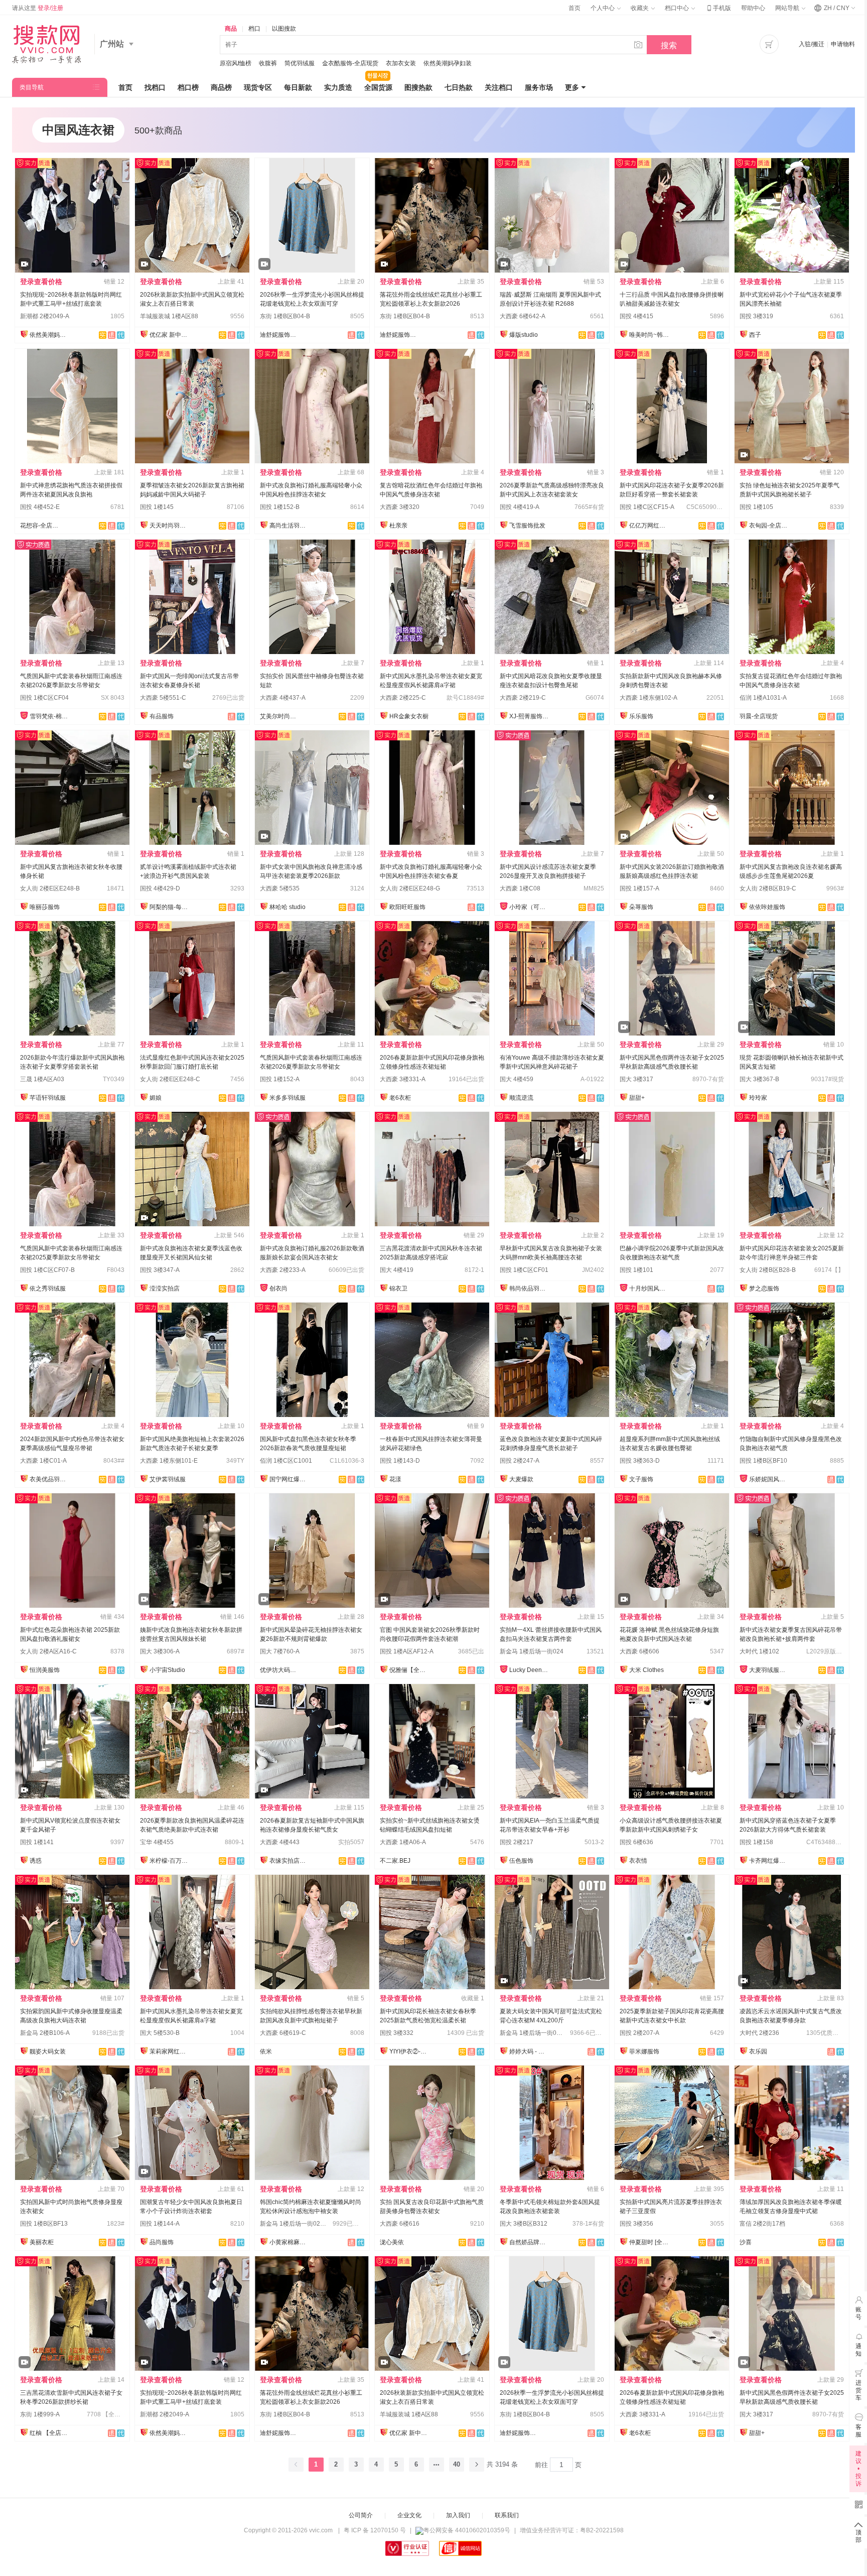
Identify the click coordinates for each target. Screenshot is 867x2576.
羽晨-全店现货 (759, 716)
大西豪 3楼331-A (403, 1079)
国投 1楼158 (756, 1842)
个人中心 (603, 8)
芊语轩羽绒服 (48, 1098)
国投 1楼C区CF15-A (647, 507)
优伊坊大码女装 (280, 1670)
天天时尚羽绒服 (170, 526)
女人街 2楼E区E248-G (410, 888)
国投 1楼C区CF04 (44, 698)
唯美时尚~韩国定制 (649, 335)
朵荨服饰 (641, 907)
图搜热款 (418, 87)
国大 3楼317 (636, 1079)
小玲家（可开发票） (529, 907)
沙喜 (746, 2242)
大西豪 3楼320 (400, 507)
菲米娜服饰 (644, 2051)
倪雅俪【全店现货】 (409, 1670)
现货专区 (258, 87)
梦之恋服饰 (764, 1289)
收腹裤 (268, 63)
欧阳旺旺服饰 (407, 907)
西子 (755, 335)
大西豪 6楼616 (400, 2224)
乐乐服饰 (641, 716)
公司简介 (361, 2515)
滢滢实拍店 (165, 1289)
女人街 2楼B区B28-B (768, 1270)
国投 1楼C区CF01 (524, 1270)
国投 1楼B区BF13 (44, 2224)
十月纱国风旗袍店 (649, 1289)
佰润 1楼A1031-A (763, 698)
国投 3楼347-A (160, 1270)
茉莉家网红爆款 (170, 2051)
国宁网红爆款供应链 (290, 1479)
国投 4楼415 (636, 316)
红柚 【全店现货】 (50, 2433)
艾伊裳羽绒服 (168, 1479)
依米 (266, 2051)
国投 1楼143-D (400, 1461)
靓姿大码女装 (48, 2051)
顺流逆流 (521, 1098)
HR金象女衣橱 (409, 716)
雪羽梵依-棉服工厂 (50, 716)
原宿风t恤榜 (236, 63)
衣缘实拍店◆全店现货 (290, 1861)
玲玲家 (758, 1098)
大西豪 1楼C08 (520, 888)
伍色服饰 (521, 1861)
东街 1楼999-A (40, 2414)
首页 (574, 8)
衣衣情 (638, 1861)
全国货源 (378, 87)
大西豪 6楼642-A (523, 316)
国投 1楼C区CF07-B (47, 1270)
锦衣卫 (398, 1289)
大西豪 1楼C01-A (43, 1461)
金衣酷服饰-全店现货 (350, 63)
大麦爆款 (521, 1479)
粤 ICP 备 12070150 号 (375, 2530)
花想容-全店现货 (40, 526)
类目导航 (32, 87)
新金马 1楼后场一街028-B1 (536, 2033)
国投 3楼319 (756, 316)
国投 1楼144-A (160, 2224)
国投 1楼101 (636, 1270)
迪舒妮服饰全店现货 (280, 335)
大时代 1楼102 (759, 1651)
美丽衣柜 (42, 2242)
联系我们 (507, 2515)
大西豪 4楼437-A (283, 698)
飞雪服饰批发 (527, 526)
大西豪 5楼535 (280, 888)
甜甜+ (637, 1098)
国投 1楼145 (157, 507)
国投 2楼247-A (520, 1461)
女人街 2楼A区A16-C (48, 1651)
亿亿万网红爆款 (649, 526)
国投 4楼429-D (160, 888)
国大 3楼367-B (759, 1079)
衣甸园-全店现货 (769, 526)
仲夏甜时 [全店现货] (649, 2242)
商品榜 (221, 87)
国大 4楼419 (397, 1270)
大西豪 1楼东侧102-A (648, 698)
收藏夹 (640, 8)
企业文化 (409, 2515)
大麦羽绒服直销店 (769, 1670)
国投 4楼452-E (40, 507)
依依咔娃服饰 (767, 907)
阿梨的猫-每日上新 (170, 907)
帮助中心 (753, 8)
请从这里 (38, 8)
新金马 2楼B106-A (45, 2033)
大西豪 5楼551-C (163, 698)
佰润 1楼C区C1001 (286, 1461)
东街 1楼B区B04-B (285, 316)
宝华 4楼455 (157, 1842)
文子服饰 (641, 1479)
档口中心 (678, 8)
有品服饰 (162, 716)
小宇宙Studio (167, 1670)
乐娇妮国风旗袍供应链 (769, 1479)
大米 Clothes (646, 1670)
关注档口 (499, 87)
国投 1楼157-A (639, 888)
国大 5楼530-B (160, 2033)
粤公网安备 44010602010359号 (467, 2530)
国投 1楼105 (756, 507)
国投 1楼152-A (280, 1079)
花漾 (395, 1479)
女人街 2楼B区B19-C (768, 888)
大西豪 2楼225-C (403, 698)
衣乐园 (758, 2051)
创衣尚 (278, 1289)
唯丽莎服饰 (45, 907)
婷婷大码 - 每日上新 (529, 2051)
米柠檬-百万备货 (170, 1861)
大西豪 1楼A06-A (403, 1842)
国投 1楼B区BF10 (763, 1461)
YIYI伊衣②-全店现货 (409, 2051)
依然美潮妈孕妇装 (448, 63)
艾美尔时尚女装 (280, 716)
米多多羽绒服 (287, 1098)
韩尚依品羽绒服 (529, 1289)
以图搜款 (284, 29)
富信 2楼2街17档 (762, 2224)
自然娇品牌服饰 (529, 2242)
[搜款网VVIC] (46, 44)
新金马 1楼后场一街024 (532, 1651)
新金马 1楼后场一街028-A (295, 2224)
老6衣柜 (400, 1098)
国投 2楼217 (517, 1842)
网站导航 (788, 8)
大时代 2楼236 (759, 2033)
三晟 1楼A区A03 (42, 1079)
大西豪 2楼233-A (283, 1270)
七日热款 (459, 87)
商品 (231, 29)
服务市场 (539, 87)
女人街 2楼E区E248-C (170, 1079)
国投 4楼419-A (520, 507)
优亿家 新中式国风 (170, 335)
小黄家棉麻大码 (290, 2242)
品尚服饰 (162, 2242)
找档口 (155, 87)
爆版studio (524, 335)
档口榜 (188, 87)
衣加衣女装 (401, 63)
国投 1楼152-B (280, 507)
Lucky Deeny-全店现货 (529, 1670)
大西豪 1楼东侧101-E (169, 1461)
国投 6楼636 (636, 1842)
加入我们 (458, 2515)
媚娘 (156, 1098)
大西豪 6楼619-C (283, 2033)
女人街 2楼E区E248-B (50, 888)
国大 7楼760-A (280, 1651)
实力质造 (338, 87)
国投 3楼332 (397, 2033)
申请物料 (843, 44)
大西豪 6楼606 (639, 1651)
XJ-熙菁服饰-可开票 (529, 716)
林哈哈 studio (287, 907)
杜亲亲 (398, 526)
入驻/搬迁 (812, 44)
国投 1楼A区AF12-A (407, 1651)
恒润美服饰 (45, 1670)
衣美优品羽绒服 (50, 1479)
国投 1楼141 (37, 1842)
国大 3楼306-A (160, 1651)
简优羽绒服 (300, 63)
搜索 (669, 45)
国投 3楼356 (636, 2224)
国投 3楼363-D (640, 1461)
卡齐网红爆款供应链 (769, 1861)
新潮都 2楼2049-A (45, 316)
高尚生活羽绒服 (290, 526)
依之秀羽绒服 (48, 1289)
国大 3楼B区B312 (524, 2224)
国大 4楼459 (517, 1079)
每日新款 (298, 87)
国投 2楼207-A (639, 2033)
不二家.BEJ (395, 1861)
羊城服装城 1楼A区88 (169, 316)
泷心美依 (392, 2242)
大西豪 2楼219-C (523, 698)
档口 (254, 29)
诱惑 (36, 1861)
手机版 (718, 8)
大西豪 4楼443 (280, 1842)
